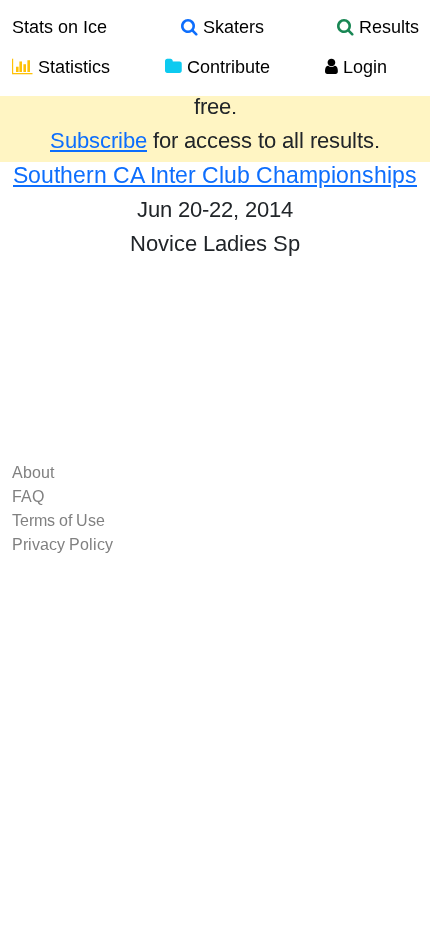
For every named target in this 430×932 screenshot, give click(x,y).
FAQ (28, 496)
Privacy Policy (62, 544)
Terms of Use (58, 520)
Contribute (226, 67)
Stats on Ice (59, 27)
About (33, 472)
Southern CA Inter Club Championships (215, 175)
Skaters (231, 27)
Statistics (71, 67)
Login (362, 67)
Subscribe (98, 140)
